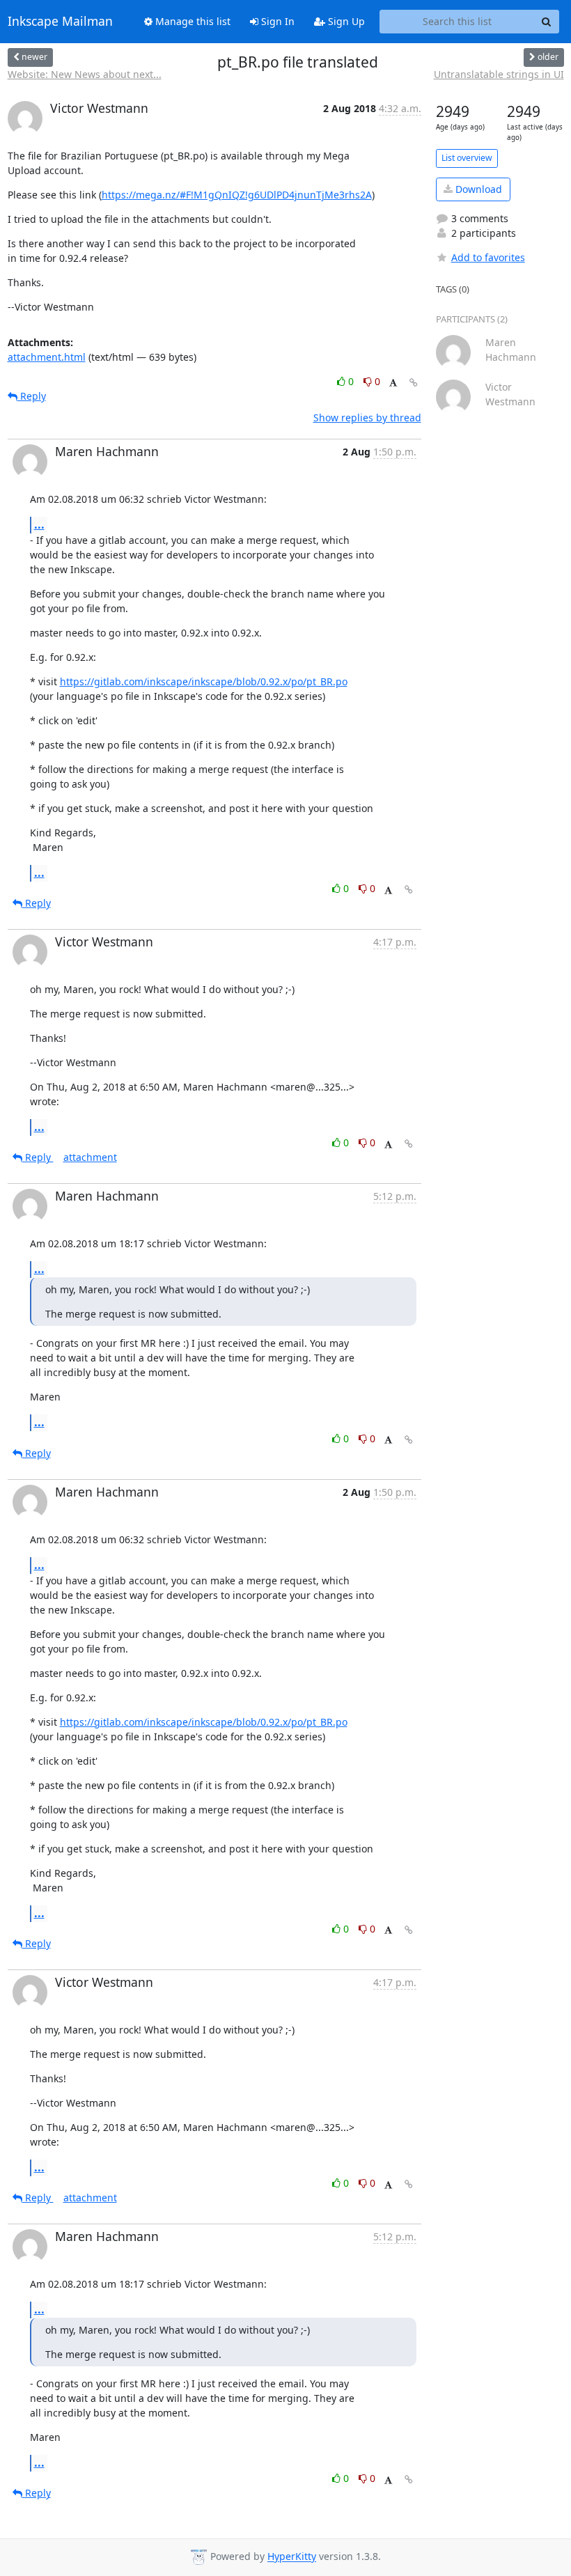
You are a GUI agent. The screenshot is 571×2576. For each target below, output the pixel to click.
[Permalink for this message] (414, 383)
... (39, 524)
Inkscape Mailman (60, 22)
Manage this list (191, 21)
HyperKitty (292, 2557)
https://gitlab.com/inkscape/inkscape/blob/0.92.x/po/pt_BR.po (204, 681)
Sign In (276, 21)
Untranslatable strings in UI (499, 74)
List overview (467, 158)
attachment (90, 1157)
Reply (32, 396)
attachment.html (47, 357)
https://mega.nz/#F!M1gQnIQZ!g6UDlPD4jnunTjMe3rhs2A (237, 195)
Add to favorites (488, 257)
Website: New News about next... (85, 74)
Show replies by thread (367, 417)
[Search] (547, 22)
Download (477, 189)
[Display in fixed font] (393, 383)
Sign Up (345, 21)
